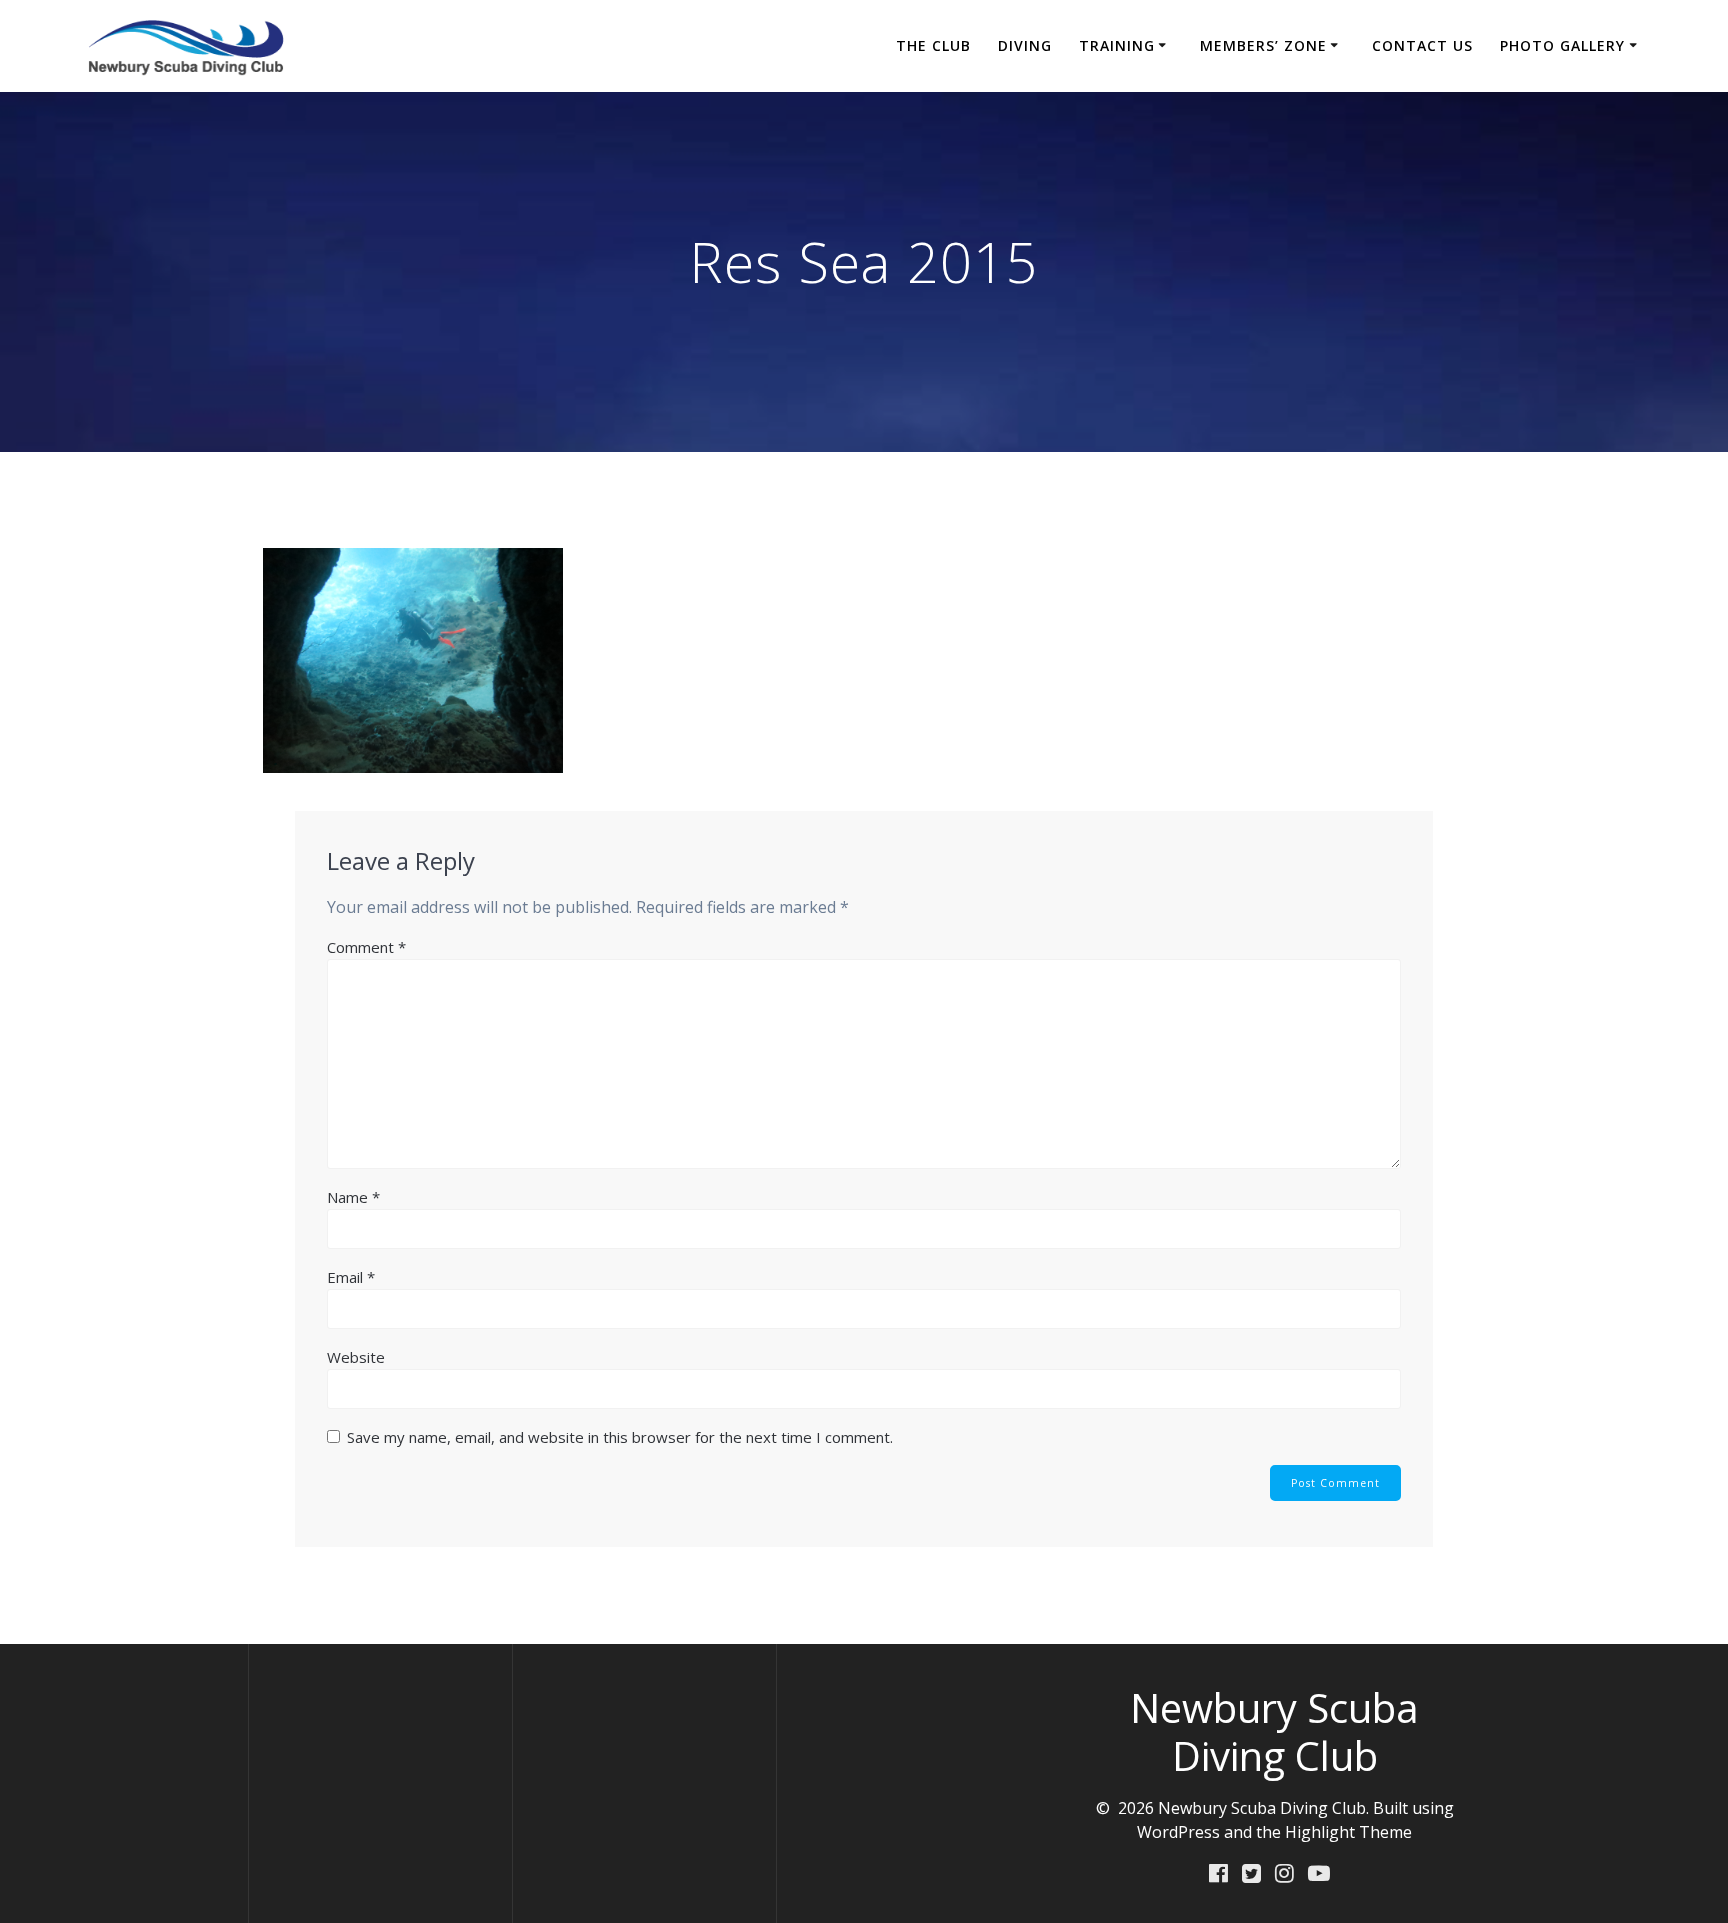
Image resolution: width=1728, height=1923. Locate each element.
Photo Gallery (1562, 45)
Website (356, 1357)
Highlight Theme (1348, 1832)
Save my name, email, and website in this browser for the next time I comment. (620, 1437)
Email (351, 1277)
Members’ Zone (1263, 45)
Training (1117, 45)
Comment (366, 947)
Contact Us (1422, 45)
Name (353, 1197)
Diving (1025, 45)
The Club (933, 45)
